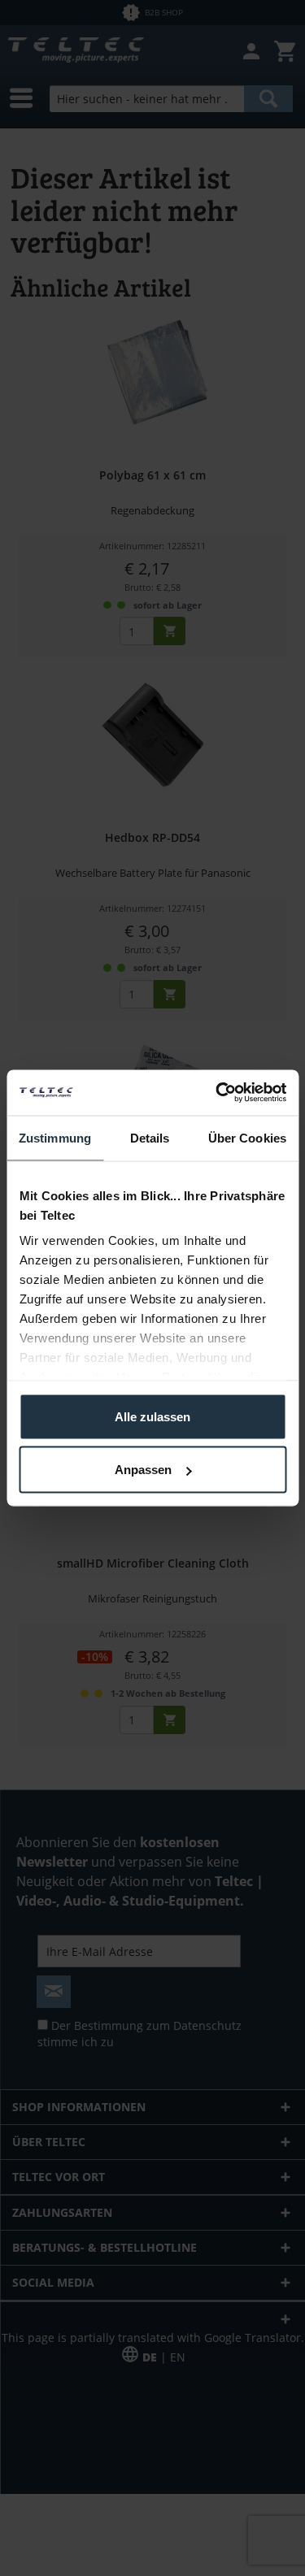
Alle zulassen (152, 1416)
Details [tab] (150, 1137)
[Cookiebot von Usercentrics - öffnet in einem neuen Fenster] (217, 1093)
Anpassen (143, 1470)
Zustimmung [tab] (55, 1137)
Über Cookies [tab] (247, 1137)
